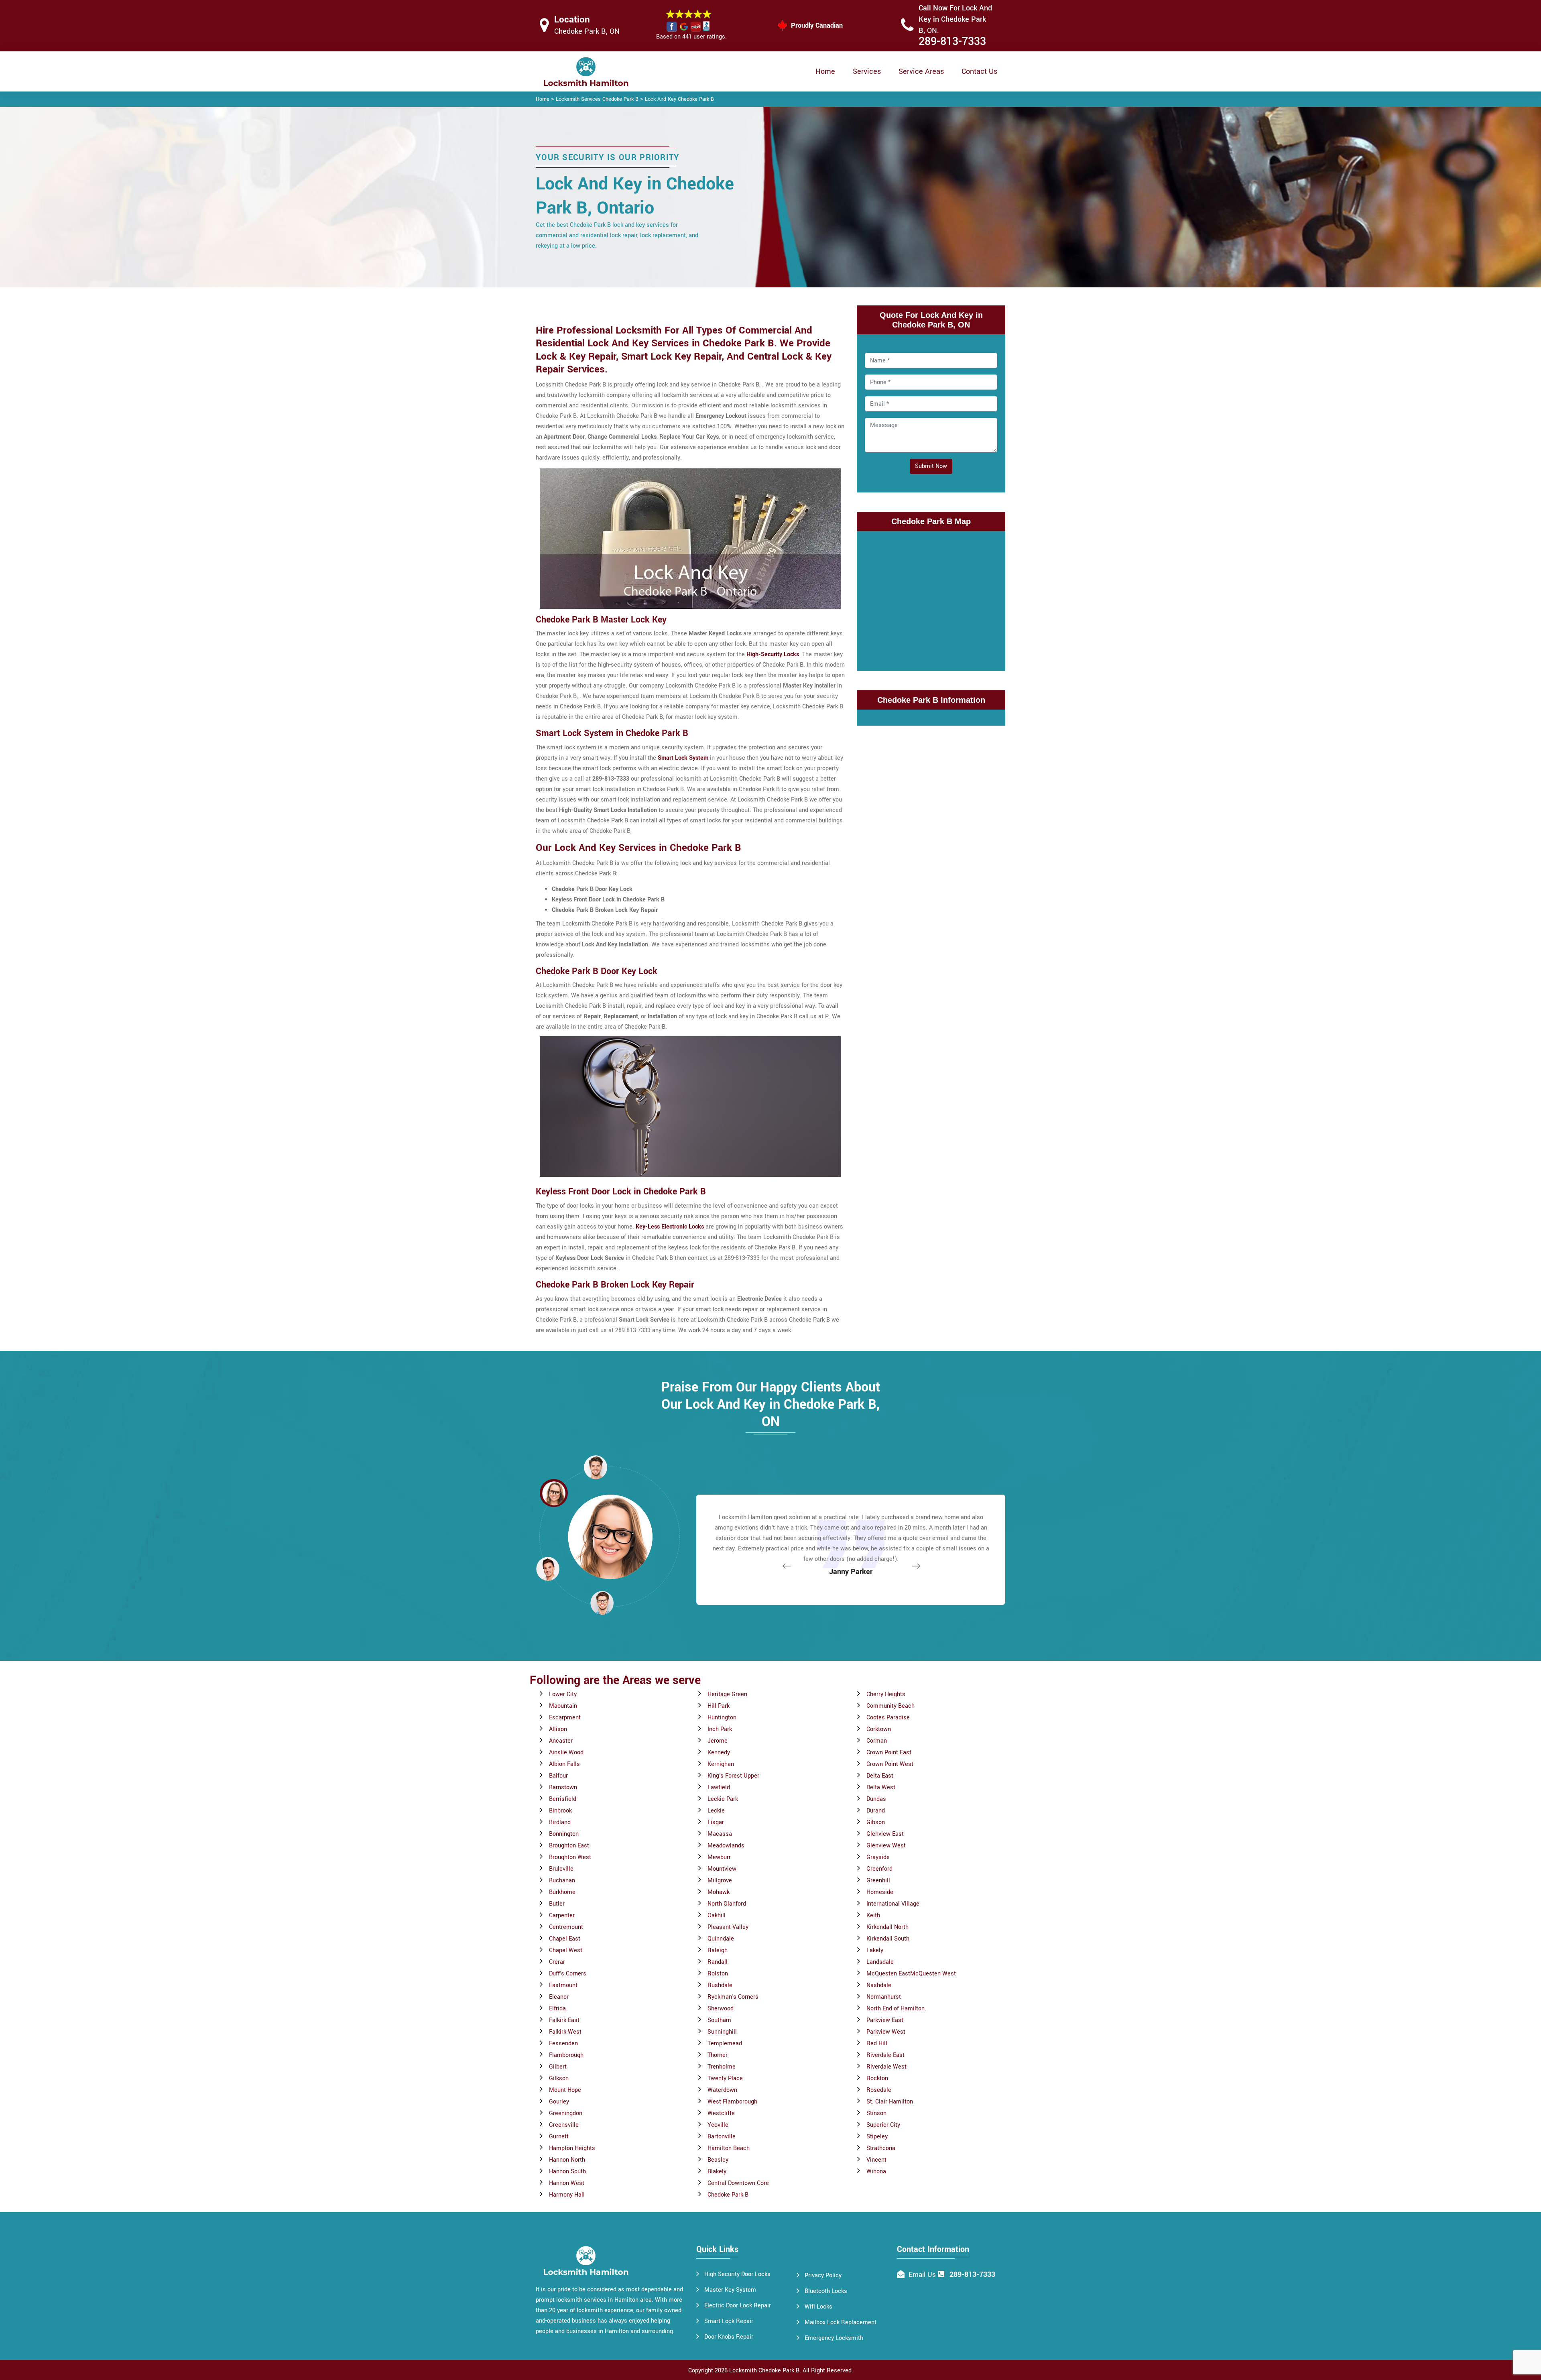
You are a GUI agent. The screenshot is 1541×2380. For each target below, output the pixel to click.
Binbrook (560, 1811)
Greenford (879, 1869)
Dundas (876, 1799)
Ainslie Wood (566, 1752)
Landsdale (880, 1962)
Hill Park (719, 1706)
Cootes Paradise (888, 1718)
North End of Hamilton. (896, 2009)
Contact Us (979, 71)
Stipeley (877, 2137)
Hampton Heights (572, 2148)
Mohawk (719, 1892)
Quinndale (721, 1939)
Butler (557, 1904)
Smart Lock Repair (729, 2321)
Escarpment (565, 1718)
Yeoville (718, 2125)
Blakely (717, 2171)
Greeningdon (566, 2113)
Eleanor (559, 1997)
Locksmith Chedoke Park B (764, 2371)
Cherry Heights (886, 1694)
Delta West (881, 1787)
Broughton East (569, 1846)
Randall (718, 1962)
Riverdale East (885, 2055)
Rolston (718, 1974)
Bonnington (564, 1834)
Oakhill (717, 1915)
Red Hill (877, 2043)
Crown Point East (889, 1752)
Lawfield (719, 1787)
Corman (877, 1741)
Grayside (878, 1857)
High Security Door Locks (737, 2274)
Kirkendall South (888, 1939)
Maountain (563, 1706)
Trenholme (722, 2067)
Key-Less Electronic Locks (670, 1227)
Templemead (725, 2043)
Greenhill (878, 1881)
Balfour (558, 1776)
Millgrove (720, 1881)
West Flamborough (732, 2102)
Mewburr (719, 1857)
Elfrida (557, 2009)
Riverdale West (886, 2067)
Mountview (722, 1869)
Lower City (563, 1694)
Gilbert (558, 2067)
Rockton (877, 2078)
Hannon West (567, 2183)
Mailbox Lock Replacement (841, 2322)
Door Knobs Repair (729, 2337)
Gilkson (559, 2078)
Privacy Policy (823, 2275)
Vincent (876, 2160)
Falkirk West (565, 2032)
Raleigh (718, 1950)
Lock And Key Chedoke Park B (679, 99)
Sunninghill (722, 2032)
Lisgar (716, 1822)
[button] (602, 1603)
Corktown (879, 1729)
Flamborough (566, 2055)
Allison (558, 1729)
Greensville (564, 2125)
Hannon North (567, 2160)
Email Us (922, 2275)
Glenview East (885, 1834)
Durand (876, 1811)
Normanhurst (884, 1997)
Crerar (557, 1962)
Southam (719, 2020)
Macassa (720, 1834)
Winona (876, 2171)
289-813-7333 (952, 42)
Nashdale (879, 1985)
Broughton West (570, 1857)
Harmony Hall (567, 2195)
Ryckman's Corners (733, 1997)
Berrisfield (563, 1799)
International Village (893, 1904)
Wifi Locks (818, 2307)
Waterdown (722, 2090)
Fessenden (563, 2043)
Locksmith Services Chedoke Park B (597, 99)
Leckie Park (723, 1799)
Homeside (880, 1892)
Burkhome (562, 1892)
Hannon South (567, 2171)
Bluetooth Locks (826, 2291)
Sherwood (721, 2009)
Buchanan (562, 1881)
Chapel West (566, 1950)
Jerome (718, 1741)
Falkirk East (564, 2020)
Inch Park (720, 1729)
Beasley (718, 2160)
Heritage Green (727, 1694)
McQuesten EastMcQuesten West (911, 1974)
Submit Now (931, 466)
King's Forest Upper (733, 1776)
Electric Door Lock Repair (738, 2306)
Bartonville (722, 2137)
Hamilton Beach (729, 2148)
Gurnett (559, 2137)
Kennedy (719, 1752)
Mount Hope (565, 2090)
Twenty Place (725, 2078)
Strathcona (881, 2148)
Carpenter (562, 1915)
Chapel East (565, 1939)
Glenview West (886, 1846)
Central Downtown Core (738, 2183)
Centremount (566, 1927)
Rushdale (720, 1985)
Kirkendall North (887, 1927)
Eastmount (563, 1985)
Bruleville (561, 1869)
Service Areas (921, 71)
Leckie (716, 1811)
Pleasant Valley (728, 1927)
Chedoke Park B (728, 2195)
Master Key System (730, 2290)
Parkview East (885, 2020)
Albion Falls (564, 1764)
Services (867, 71)
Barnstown (563, 1787)
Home (825, 71)
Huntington (722, 1718)
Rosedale (879, 2090)
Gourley (559, 2102)
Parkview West (886, 2032)
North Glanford (727, 1904)
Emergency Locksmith (834, 2338)
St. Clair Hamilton (890, 2102)
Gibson (876, 1822)
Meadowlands (726, 1846)
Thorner (718, 2055)
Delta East (880, 1776)
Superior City (883, 2125)
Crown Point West (890, 1764)
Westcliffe (721, 2113)
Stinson (876, 2113)
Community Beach (890, 1706)
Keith (873, 1915)
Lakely (875, 1950)
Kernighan (721, 1764)
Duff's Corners (568, 1974)
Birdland (560, 1822)
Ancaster (561, 1741)
